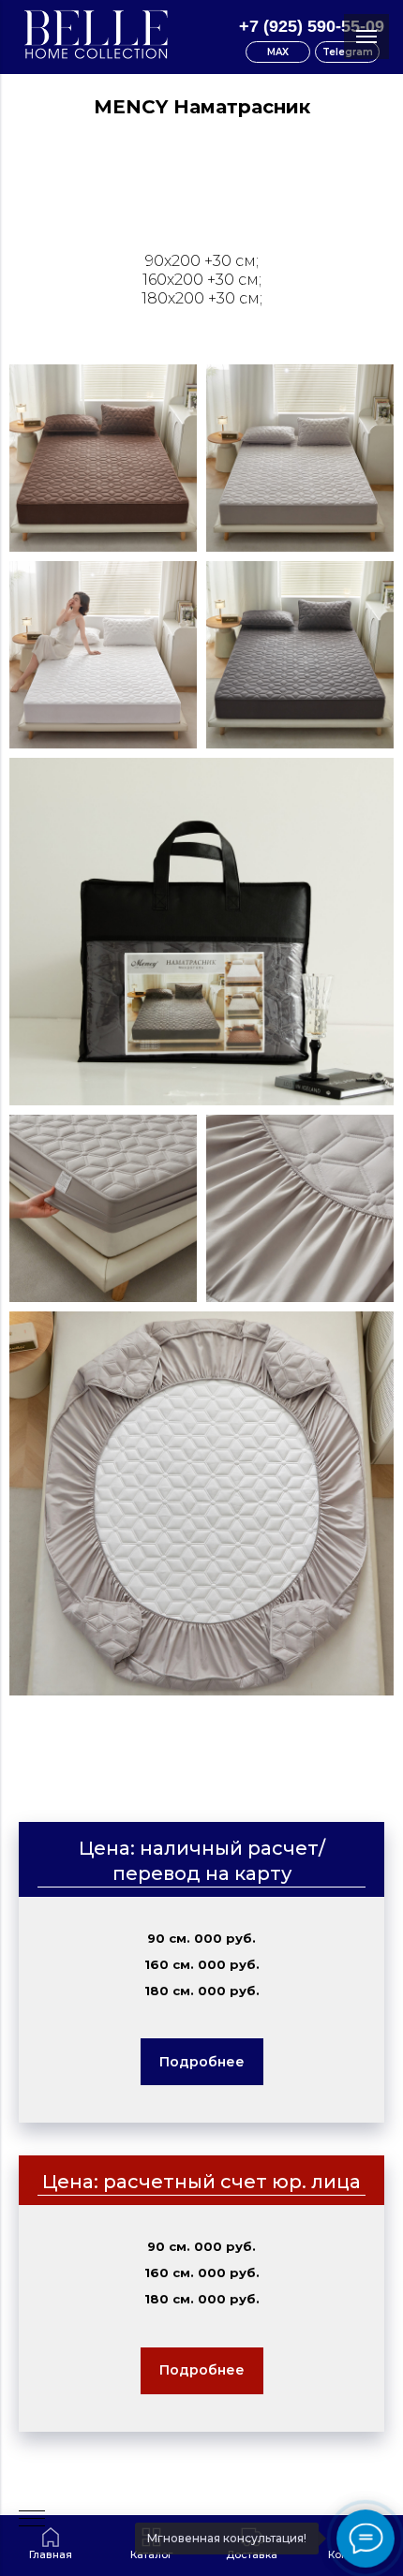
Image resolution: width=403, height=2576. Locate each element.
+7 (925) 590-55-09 (312, 26)
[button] (202, 2062)
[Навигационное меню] (366, 37)
